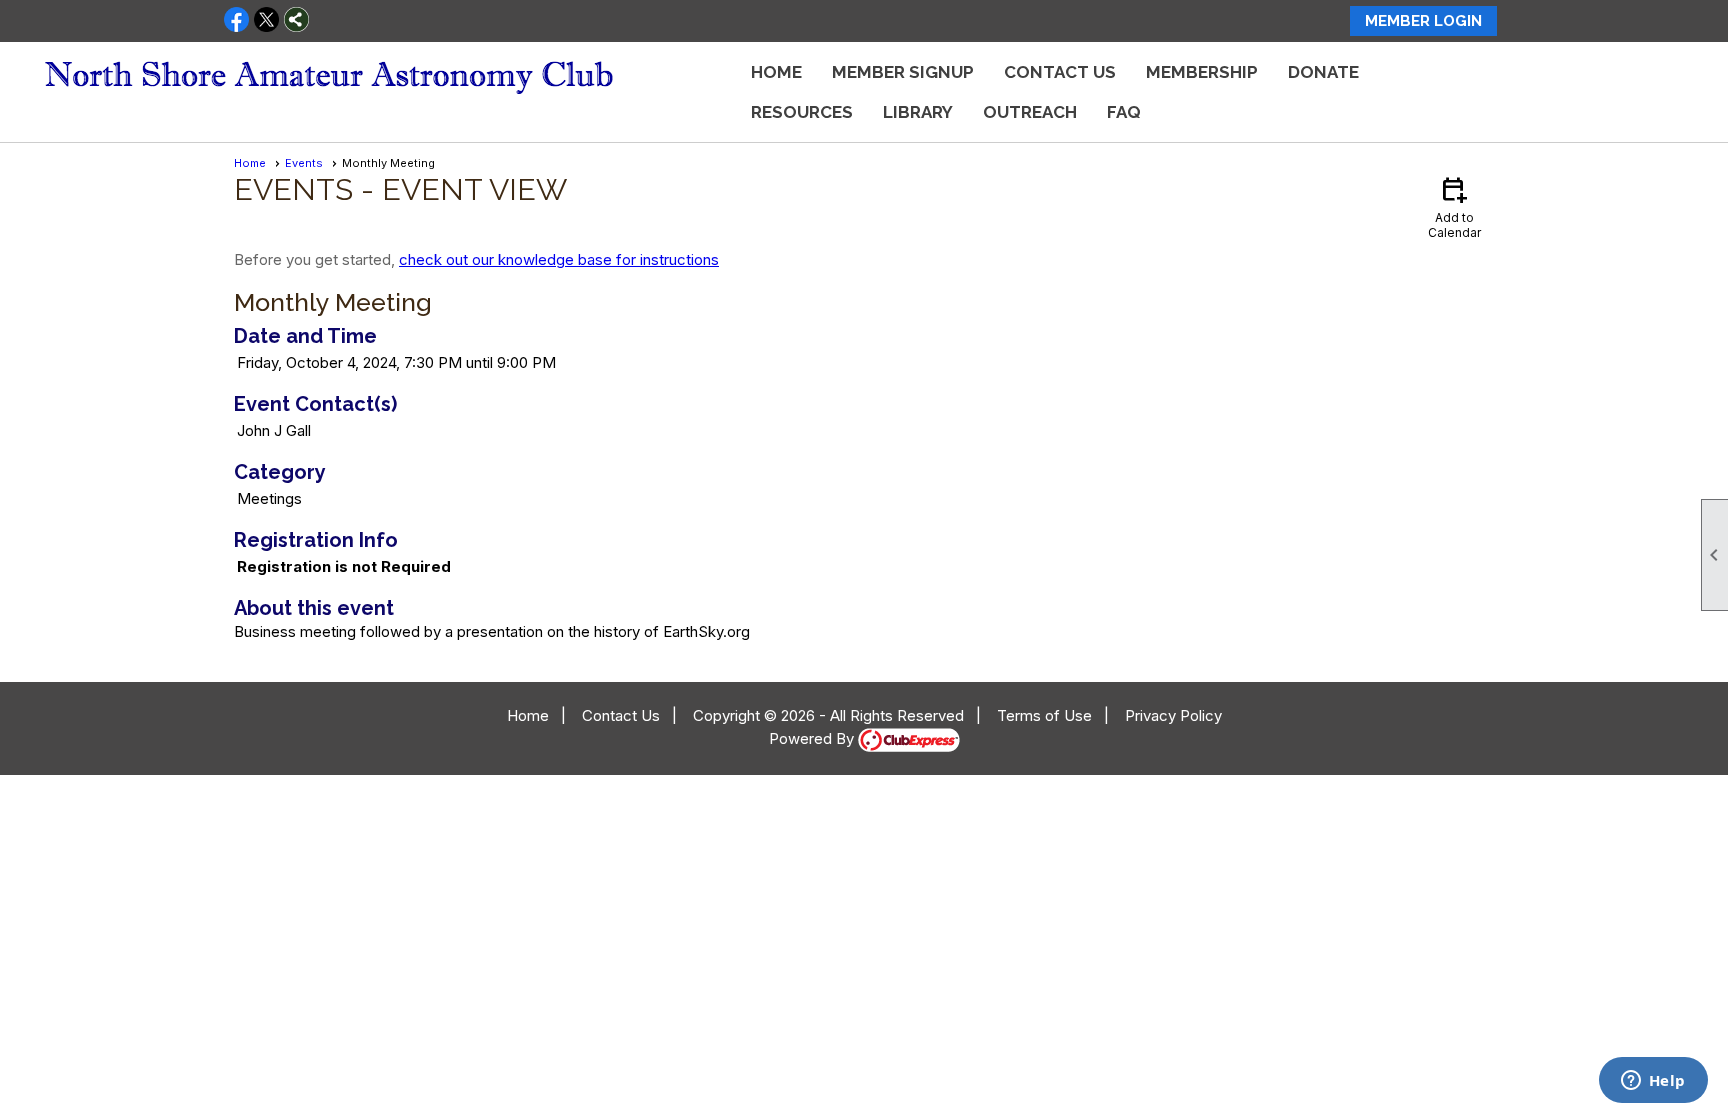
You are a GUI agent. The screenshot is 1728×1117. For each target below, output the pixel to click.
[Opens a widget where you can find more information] (1653, 1082)
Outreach (1030, 112)
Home (776, 72)
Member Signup (903, 72)
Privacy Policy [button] (1173, 715)
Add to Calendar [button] (1454, 206)
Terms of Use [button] (1044, 715)
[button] (802, 112)
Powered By (813, 738)
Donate (1323, 72)
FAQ (1124, 112)
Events (304, 163)
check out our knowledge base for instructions (559, 259)
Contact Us (1060, 72)
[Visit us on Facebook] (236, 21)
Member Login (1423, 21)
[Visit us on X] (266, 21)
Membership (1202, 72)
